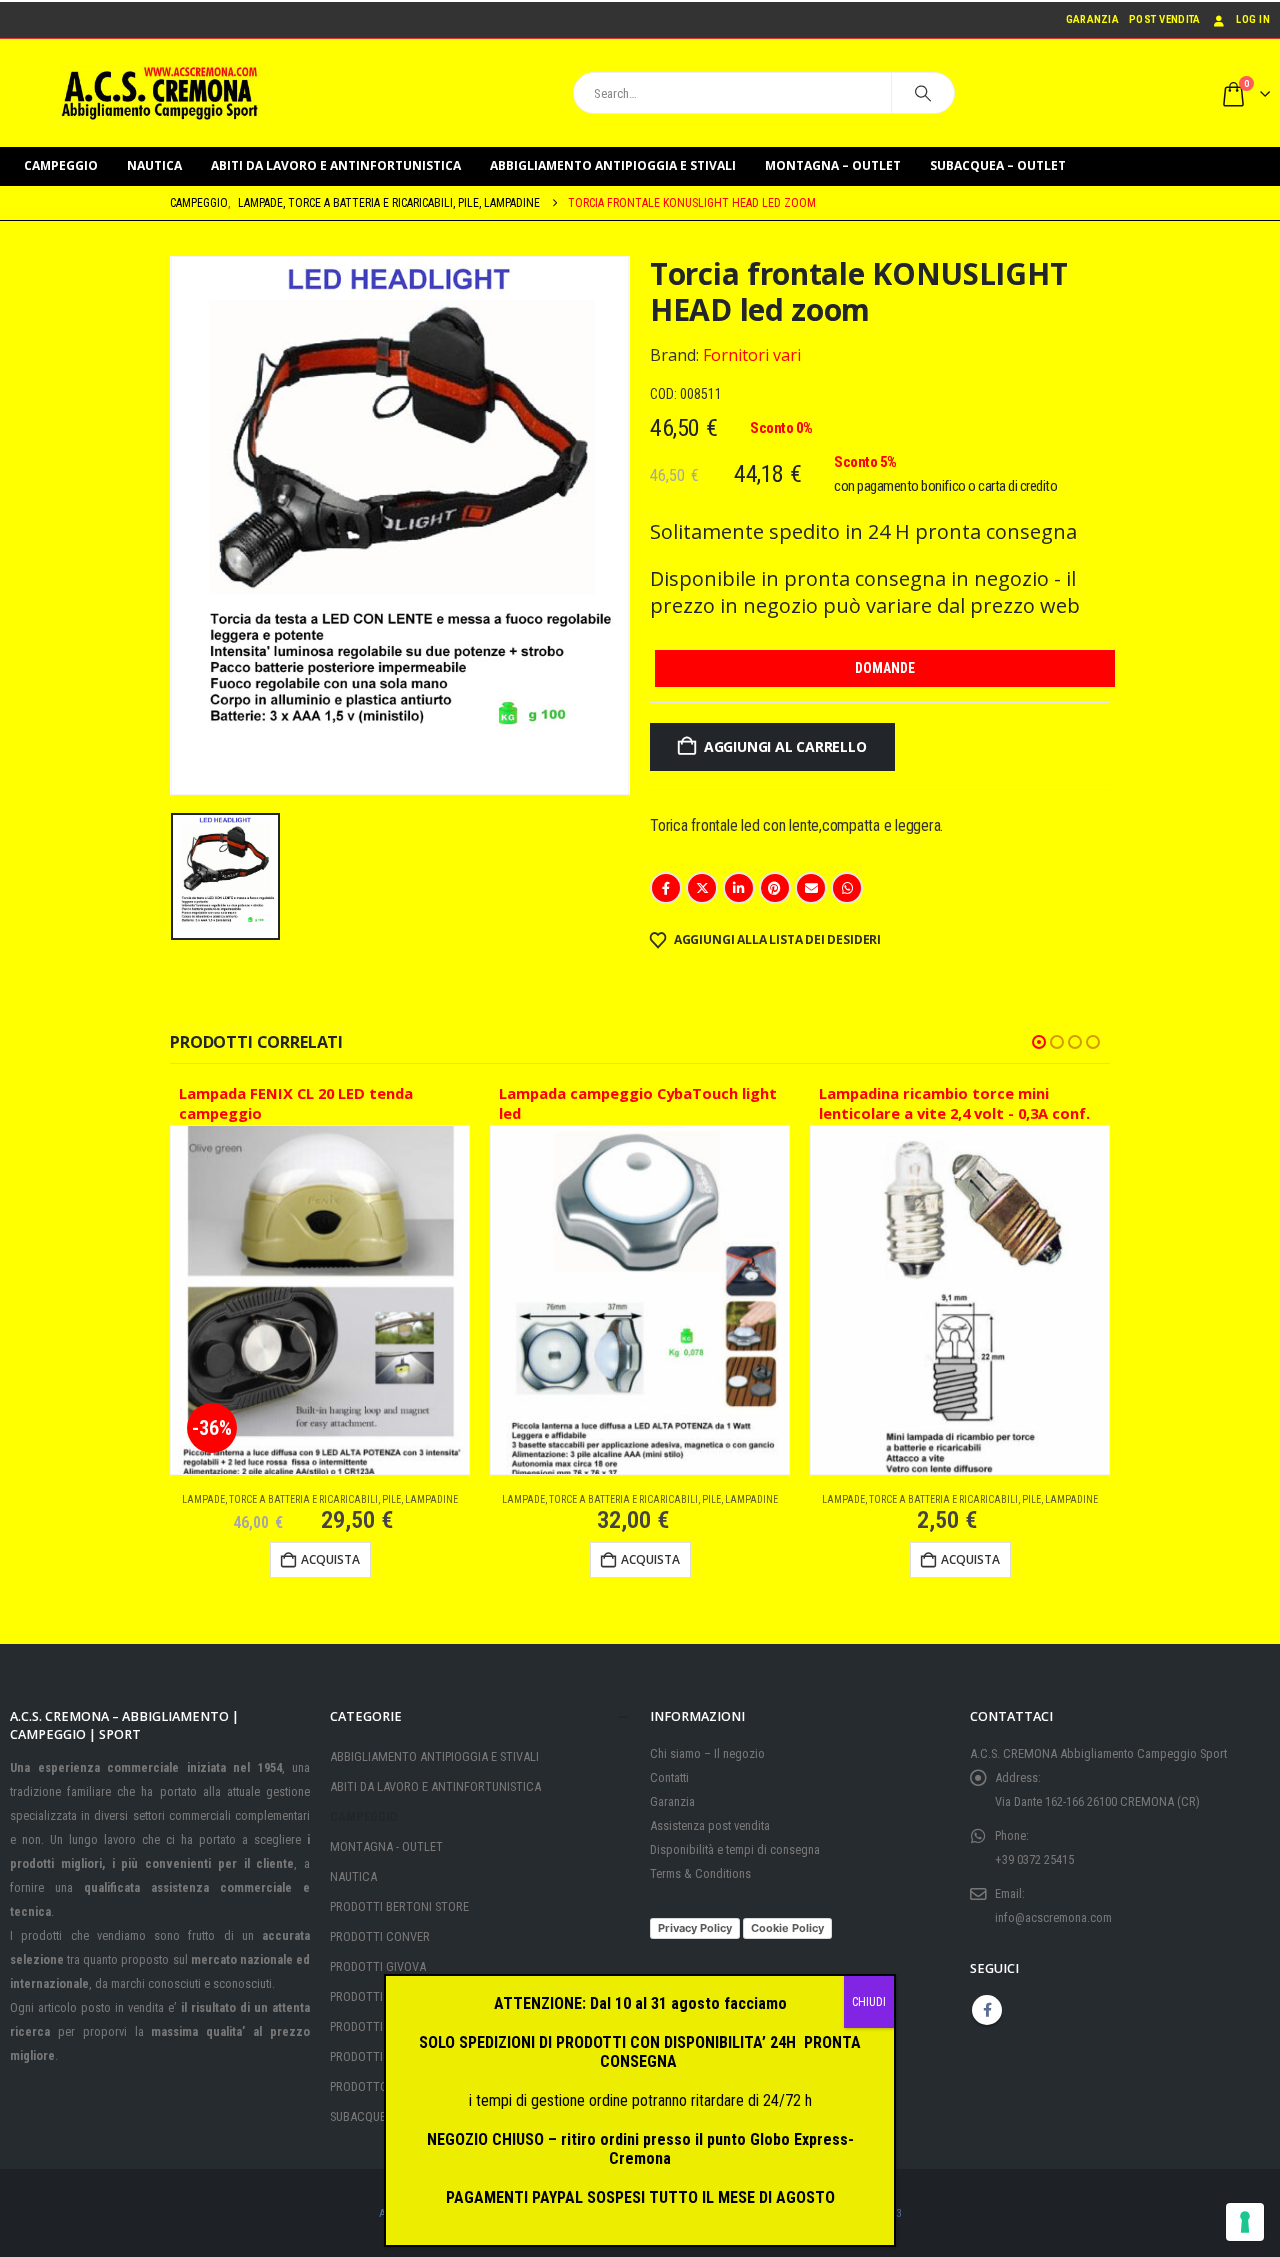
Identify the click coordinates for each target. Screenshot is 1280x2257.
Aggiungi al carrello (785, 746)
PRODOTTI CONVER (380, 1936)
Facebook (666, 888)
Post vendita (1164, 19)
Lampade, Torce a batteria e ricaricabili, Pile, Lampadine (320, 1499)
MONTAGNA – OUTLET (833, 165)
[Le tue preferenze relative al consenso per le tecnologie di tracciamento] (1245, 2222)
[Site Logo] (160, 93)
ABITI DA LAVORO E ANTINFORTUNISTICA (336, 165)
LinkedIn (739, 888)
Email (811, 888)
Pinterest (775, 888)
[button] (1039, 1042)
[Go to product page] (640, 1300)
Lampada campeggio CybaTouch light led (638, 1103)
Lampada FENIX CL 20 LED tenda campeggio (296, 1103)
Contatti (669, 1777)
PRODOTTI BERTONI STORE (399, 1906)
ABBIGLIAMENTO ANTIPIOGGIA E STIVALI (613, 165)
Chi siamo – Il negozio (707, 1753)
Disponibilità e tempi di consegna (735, 1849)
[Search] (923, 93)
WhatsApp (847, 888)
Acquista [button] (330, 1559)
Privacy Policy (695, 1928)
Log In (1253, 19)
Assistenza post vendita (710, 1825)
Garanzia (1092, 19)
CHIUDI (869, 2002)
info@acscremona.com (1053, 1917)
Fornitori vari (752, 355)
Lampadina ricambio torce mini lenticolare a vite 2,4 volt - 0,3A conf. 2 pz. (954, 1106)
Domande (885, 668)
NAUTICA (154, 165)
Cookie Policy (787, 1928)
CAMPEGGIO (61, 165)
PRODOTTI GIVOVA (378, 1966)
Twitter (702, 888)
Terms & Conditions (700, 1873)
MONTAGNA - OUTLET (386, 1846)
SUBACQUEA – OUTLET (998, 165)
